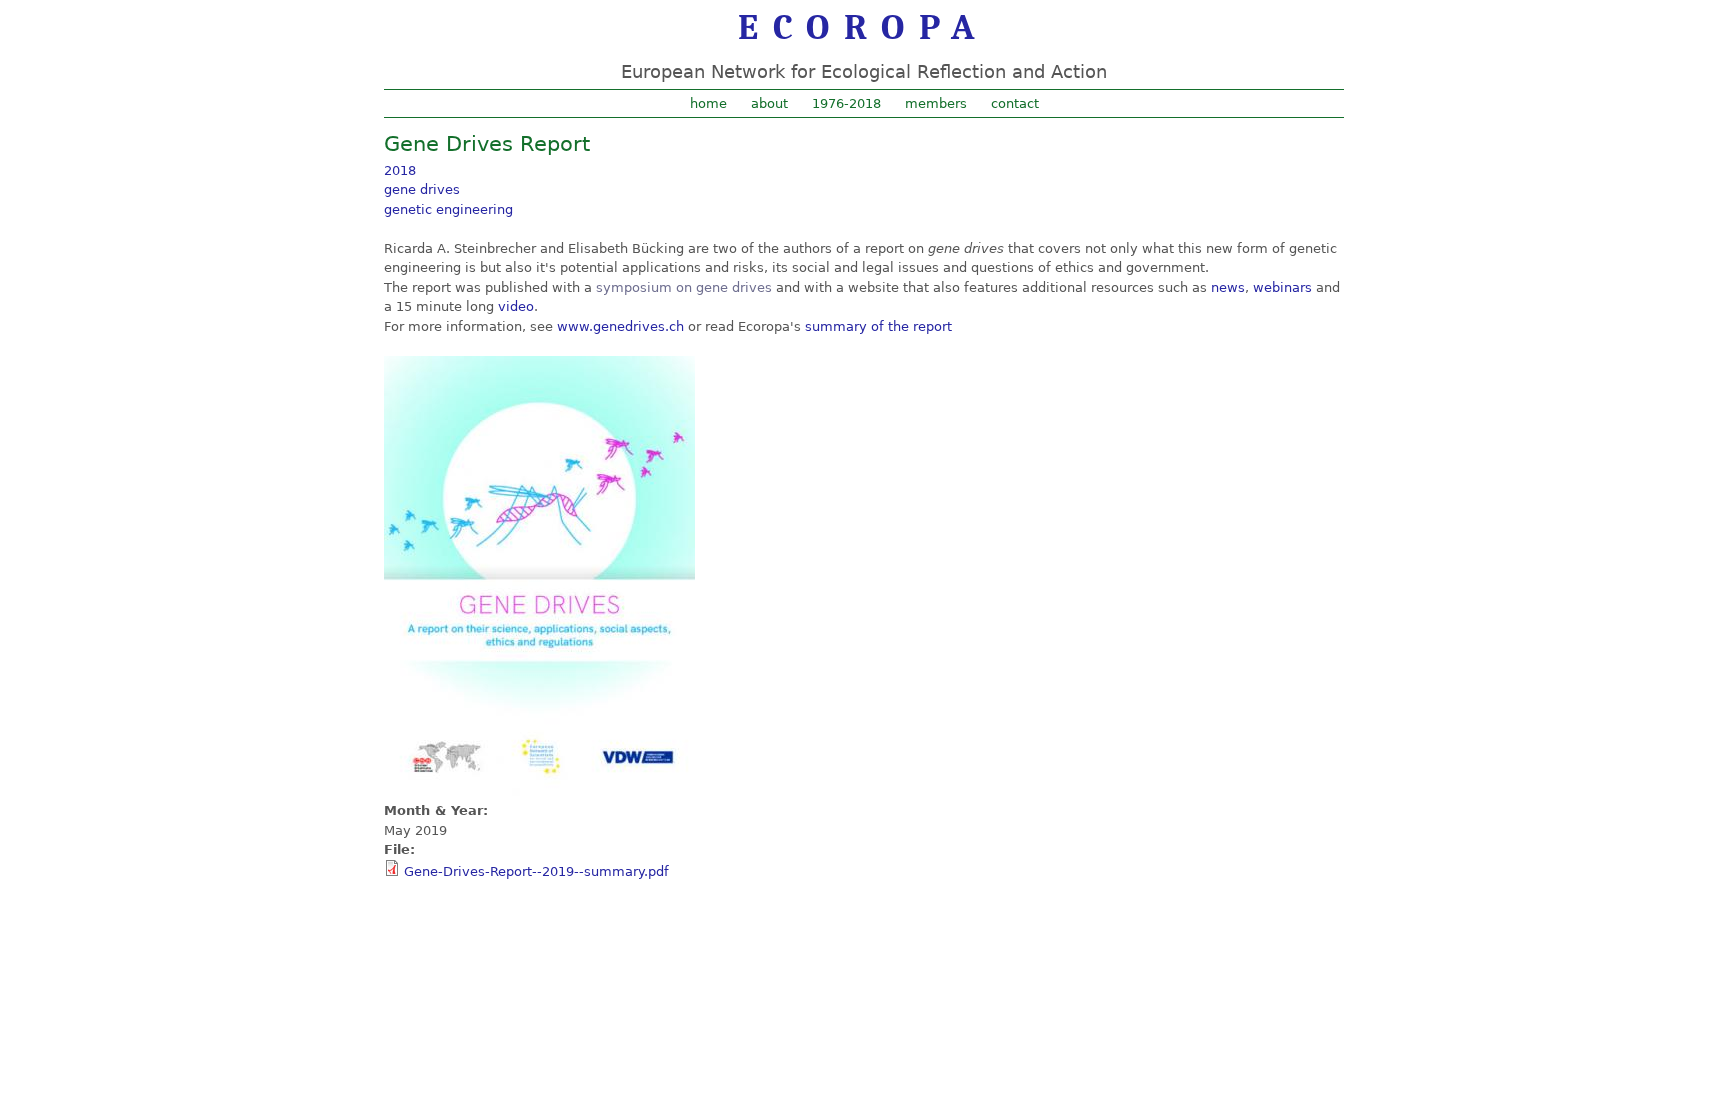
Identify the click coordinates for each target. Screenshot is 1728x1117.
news (1228, 287)
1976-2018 (846, 103)
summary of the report (878, 326)
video (516, 306)
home (708, 103)
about (769, 103)
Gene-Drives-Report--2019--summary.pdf (536, 871)
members (936, 103)
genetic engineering (448, 209)
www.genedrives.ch (620, 326)
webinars (1282, 287)
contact (1015, 103)
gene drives (422, 189)
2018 (400, 170)
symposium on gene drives (684, 287)
